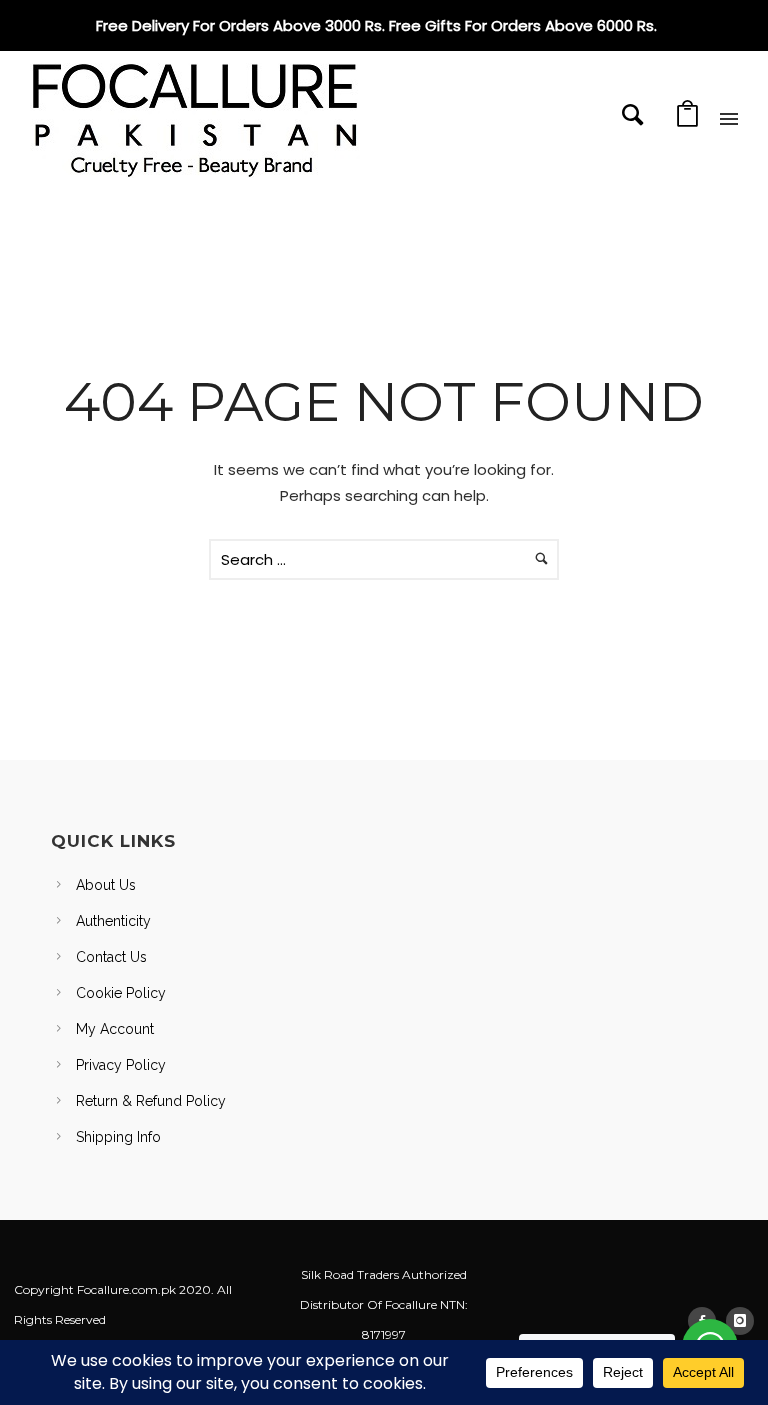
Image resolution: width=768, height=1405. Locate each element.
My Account (115, 1029)
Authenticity (113, 921)
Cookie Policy (121, 993)
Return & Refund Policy (151, 1101)
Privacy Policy (121, 1065)
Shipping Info (118, 1137)
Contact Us (111, 957)
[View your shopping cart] (687, 119)
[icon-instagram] (740, 1321)
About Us (106, 885)
